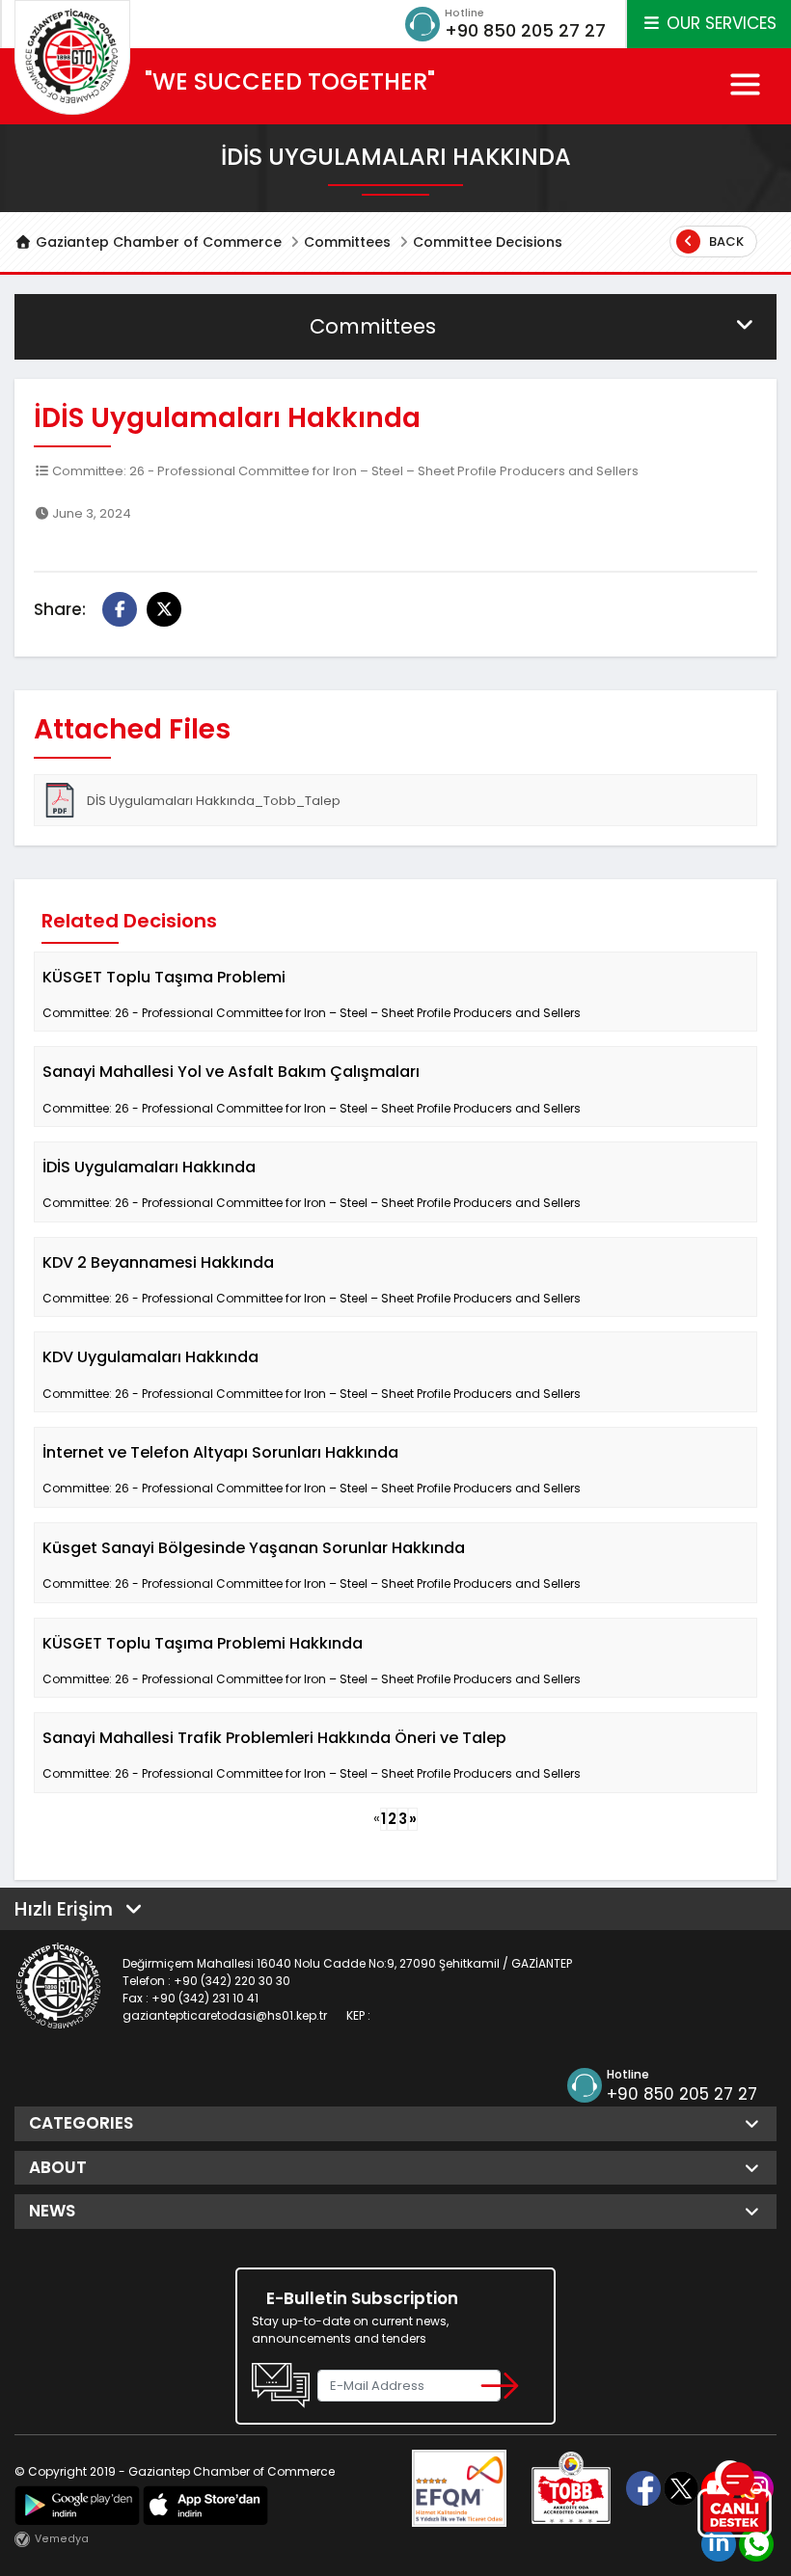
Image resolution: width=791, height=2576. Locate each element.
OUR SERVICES (719, 23)
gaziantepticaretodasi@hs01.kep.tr (225, 2015)
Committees (347, 242)
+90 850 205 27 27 (525, 30)
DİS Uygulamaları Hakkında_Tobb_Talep (214, 801)
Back (725, 241)
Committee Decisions (488, 242)
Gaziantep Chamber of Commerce (157, 242)
